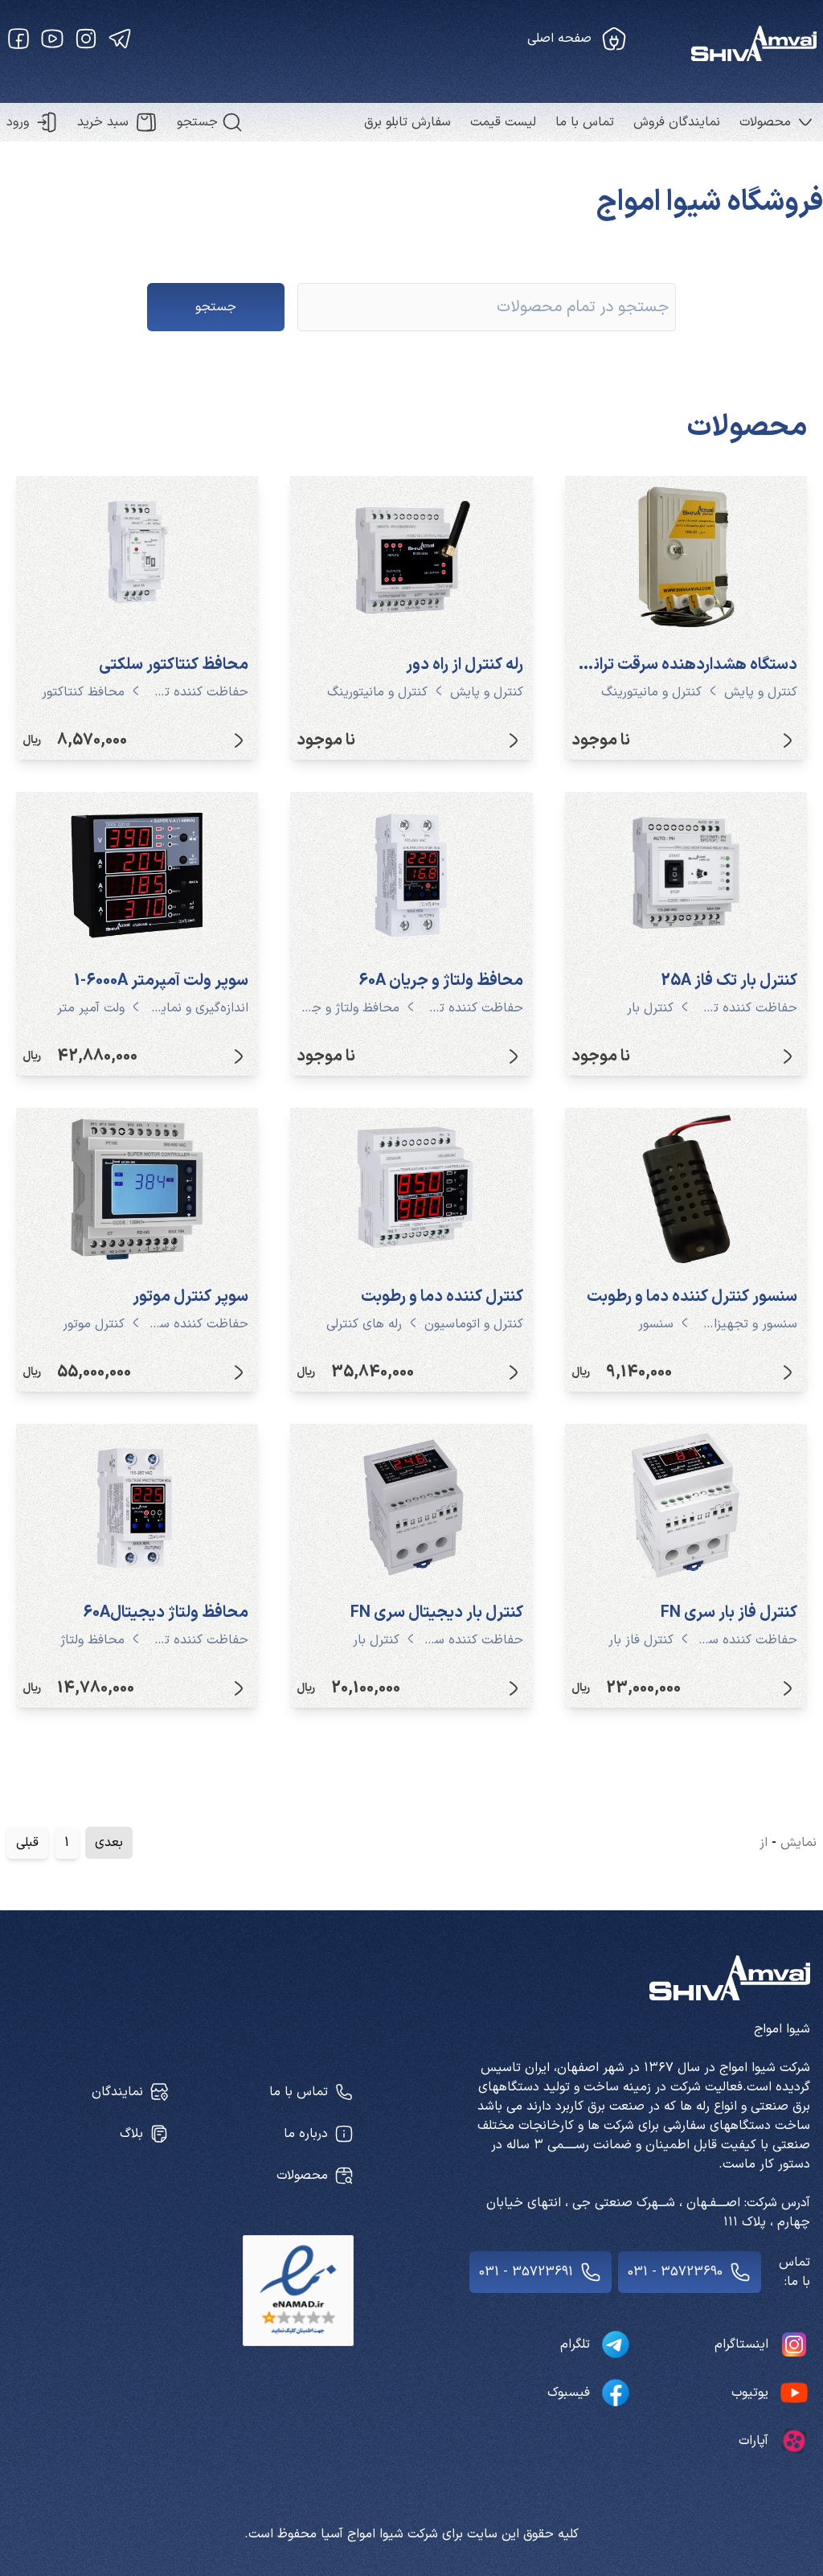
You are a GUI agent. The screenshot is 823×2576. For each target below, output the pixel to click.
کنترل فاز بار (641, 1640)
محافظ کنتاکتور (83, 692)
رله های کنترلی (364, 1324)
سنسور (656, 1324)
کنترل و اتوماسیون (474, 1324)
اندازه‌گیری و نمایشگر (198, 1008)
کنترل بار (650, 1008)
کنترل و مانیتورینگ (651, 692)
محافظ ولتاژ (92, 1640)
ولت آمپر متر (91, 1008)
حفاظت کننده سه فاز (198, 1324)
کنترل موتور (94, 1324)
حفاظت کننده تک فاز (198, 692)
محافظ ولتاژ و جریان (349, 1008)
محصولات (765, 122)
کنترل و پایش (761, 692)
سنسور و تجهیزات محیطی (747, 1324)
